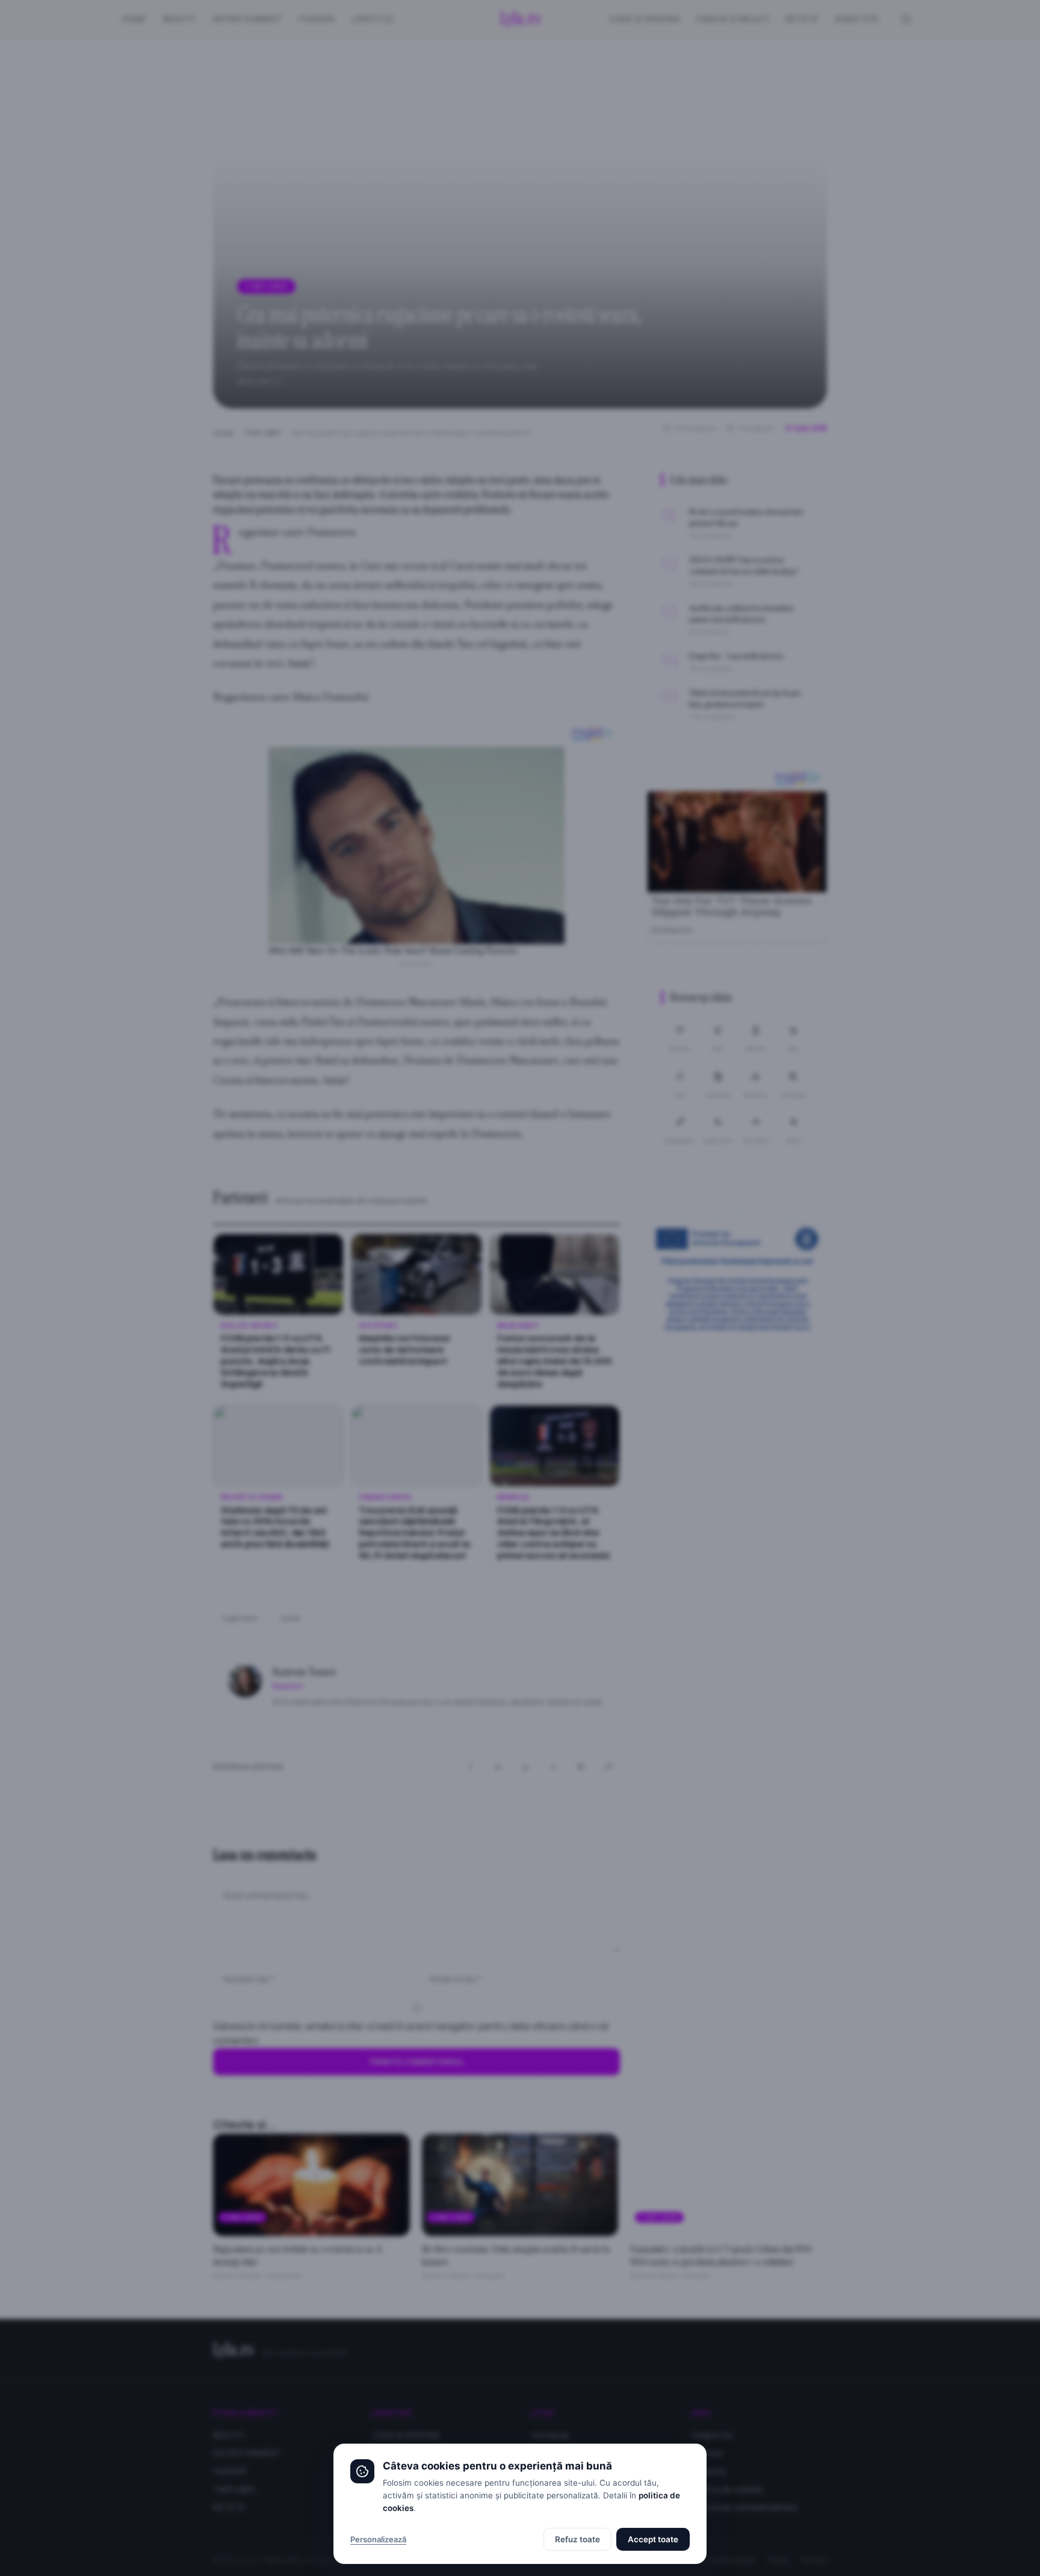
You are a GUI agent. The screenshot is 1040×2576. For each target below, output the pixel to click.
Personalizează (378, 2539)
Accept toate (653, 2539)
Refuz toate (577, 2539)
